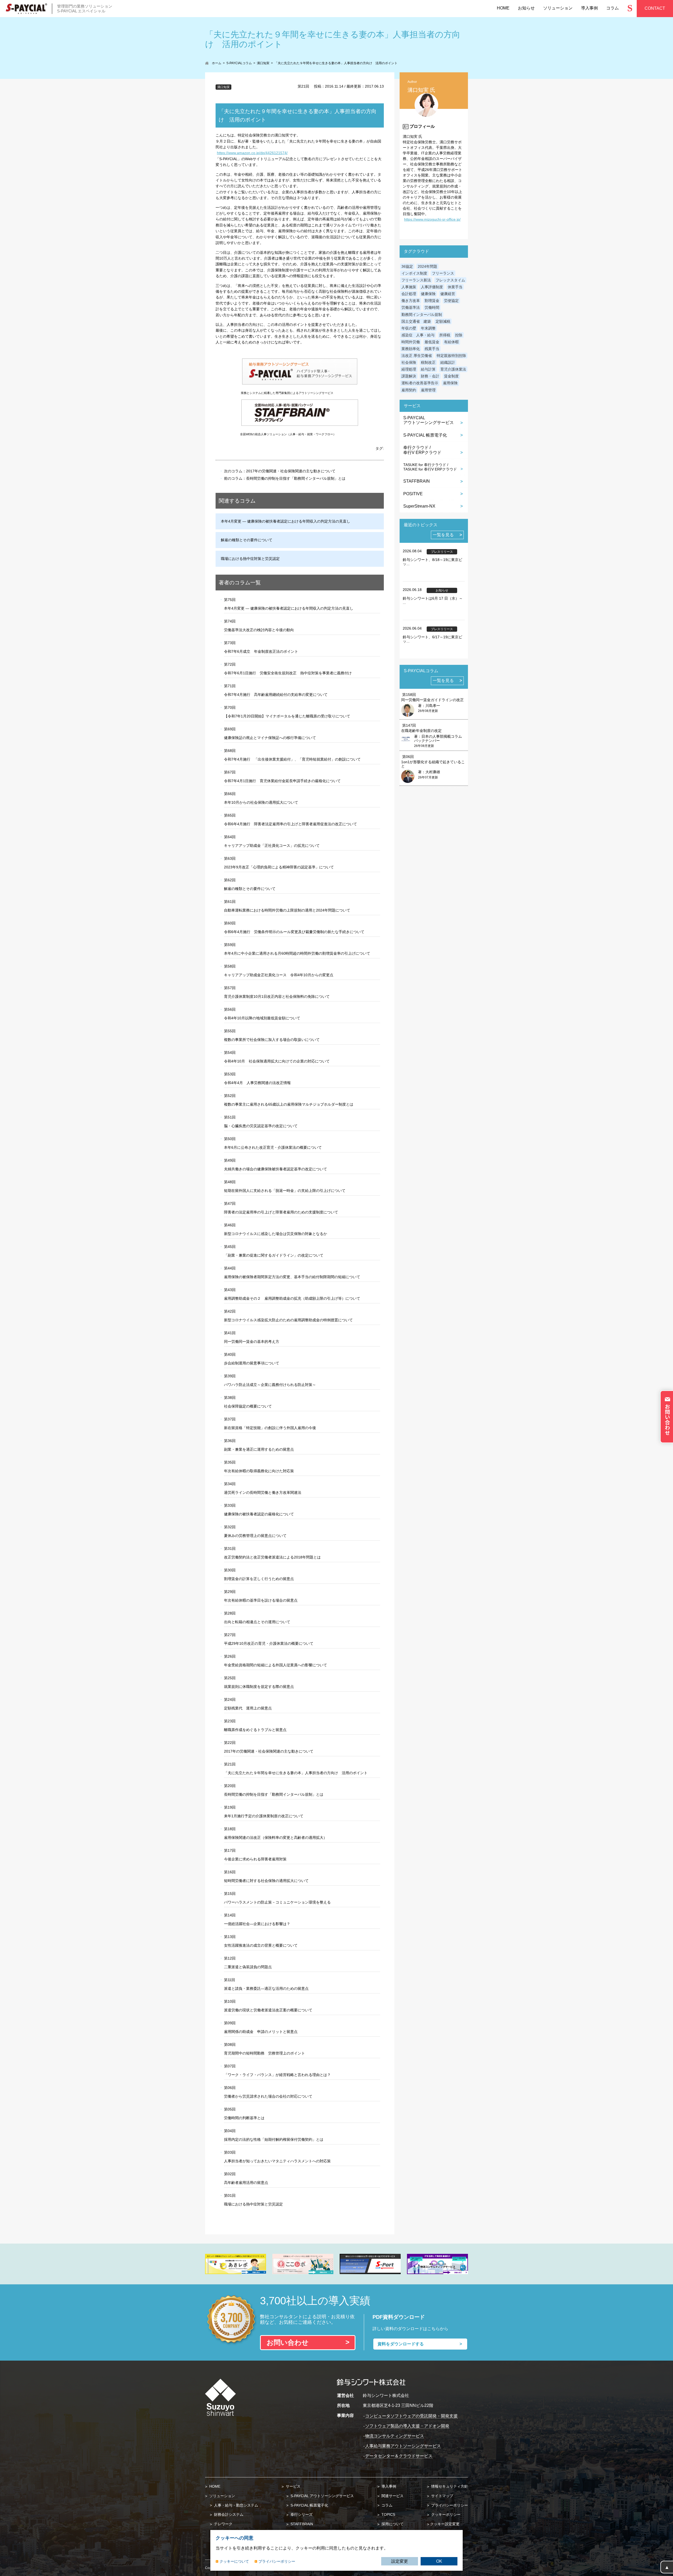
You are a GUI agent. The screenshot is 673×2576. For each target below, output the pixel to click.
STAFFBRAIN (417, 481)
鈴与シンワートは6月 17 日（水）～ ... (433, 600)
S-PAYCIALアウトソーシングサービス (429, 420)
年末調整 (428, 328)
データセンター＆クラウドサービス (399, 2456)
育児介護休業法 (453, 369)
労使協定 (451, 301)
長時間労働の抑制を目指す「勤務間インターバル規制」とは (296, 478)
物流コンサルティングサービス (395, 2436)
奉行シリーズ (301, 2514)
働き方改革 (411, 301)
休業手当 (455, 287)
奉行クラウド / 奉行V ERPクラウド (422, 450)
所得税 (445, 335)
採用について (392, 2524)
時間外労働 (411, 342)
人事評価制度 (432, 287)
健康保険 (428, 294)
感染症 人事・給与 (418, 335)
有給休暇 (451, 342)
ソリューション (222, 2496)
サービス (293, 2486)
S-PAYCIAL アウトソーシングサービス (322, 2496)
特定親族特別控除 (451, 356)
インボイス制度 (414, 273)
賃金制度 (451, 376)
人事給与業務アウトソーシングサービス (403, 2446)
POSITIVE (413, 494)
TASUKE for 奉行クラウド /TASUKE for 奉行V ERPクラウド (430, 467)
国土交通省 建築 (416, 321)
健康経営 (448, 294)
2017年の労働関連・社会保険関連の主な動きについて (291, 471)
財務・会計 (430, 376)
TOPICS (388, 2514)
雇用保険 (450, 383)
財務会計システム (228, 2514)
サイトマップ (442, 2496)
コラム (386, 2505)
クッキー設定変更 (445, 2524)
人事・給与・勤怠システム (236, 2505)
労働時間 (432, 307)
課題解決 (409, 376)
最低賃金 (432, 342)
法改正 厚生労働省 (417, 356)
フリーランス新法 (416, 280)
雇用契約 (409, 390)
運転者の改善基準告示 (420, 383)
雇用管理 (428, 390)
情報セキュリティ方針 (449, 2486)
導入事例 (388, 2486)
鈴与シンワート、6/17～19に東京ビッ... (432, 639)
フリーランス (443, 273)
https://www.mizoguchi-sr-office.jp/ (432, 219)
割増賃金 (432, 301)
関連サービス (392, 2496)
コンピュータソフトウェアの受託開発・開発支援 (411, 2416)
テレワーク (223, 2524)
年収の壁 (409, 328)
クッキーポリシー (445, 2514)
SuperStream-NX (419, 506)
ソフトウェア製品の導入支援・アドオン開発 (407, 2426)
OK (439, 2561)
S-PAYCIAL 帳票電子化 (425, 435)
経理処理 (409, 369)
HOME (214, 2486)
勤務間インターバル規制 (422, 315)
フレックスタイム (450, 280)
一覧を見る (443, 535)
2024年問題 (427, 266)
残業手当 (432, 349)
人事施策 (409, 287)
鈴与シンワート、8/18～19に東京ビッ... (432, 562)
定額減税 (443, 321)
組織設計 (448, 362)
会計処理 (409, 294)
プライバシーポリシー (449, 2505)
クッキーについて (234, 2561)
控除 (459, 335)
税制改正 (428, 362)
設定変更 (400, 2561)
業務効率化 (411, 349)
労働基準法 (411, 307)
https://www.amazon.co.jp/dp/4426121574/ (252, 153)
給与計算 (428, 369)
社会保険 (409, 362)
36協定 (407, 266)
